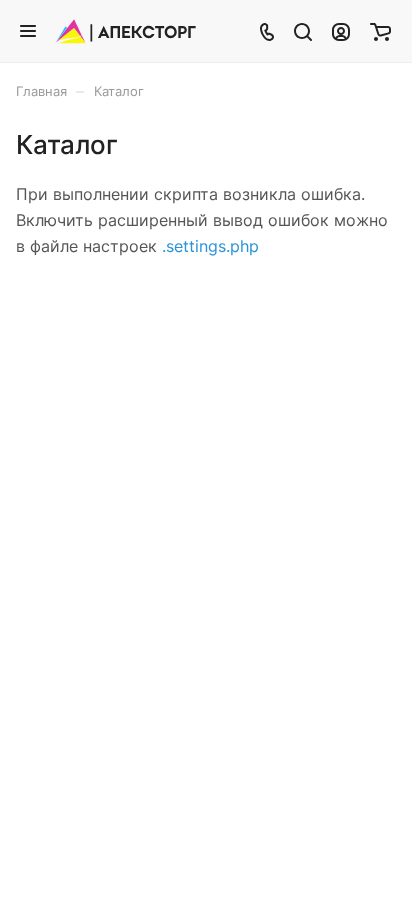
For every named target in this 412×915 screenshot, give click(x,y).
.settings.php (210, 246)
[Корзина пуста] (380, 31)
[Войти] (341, 31)
